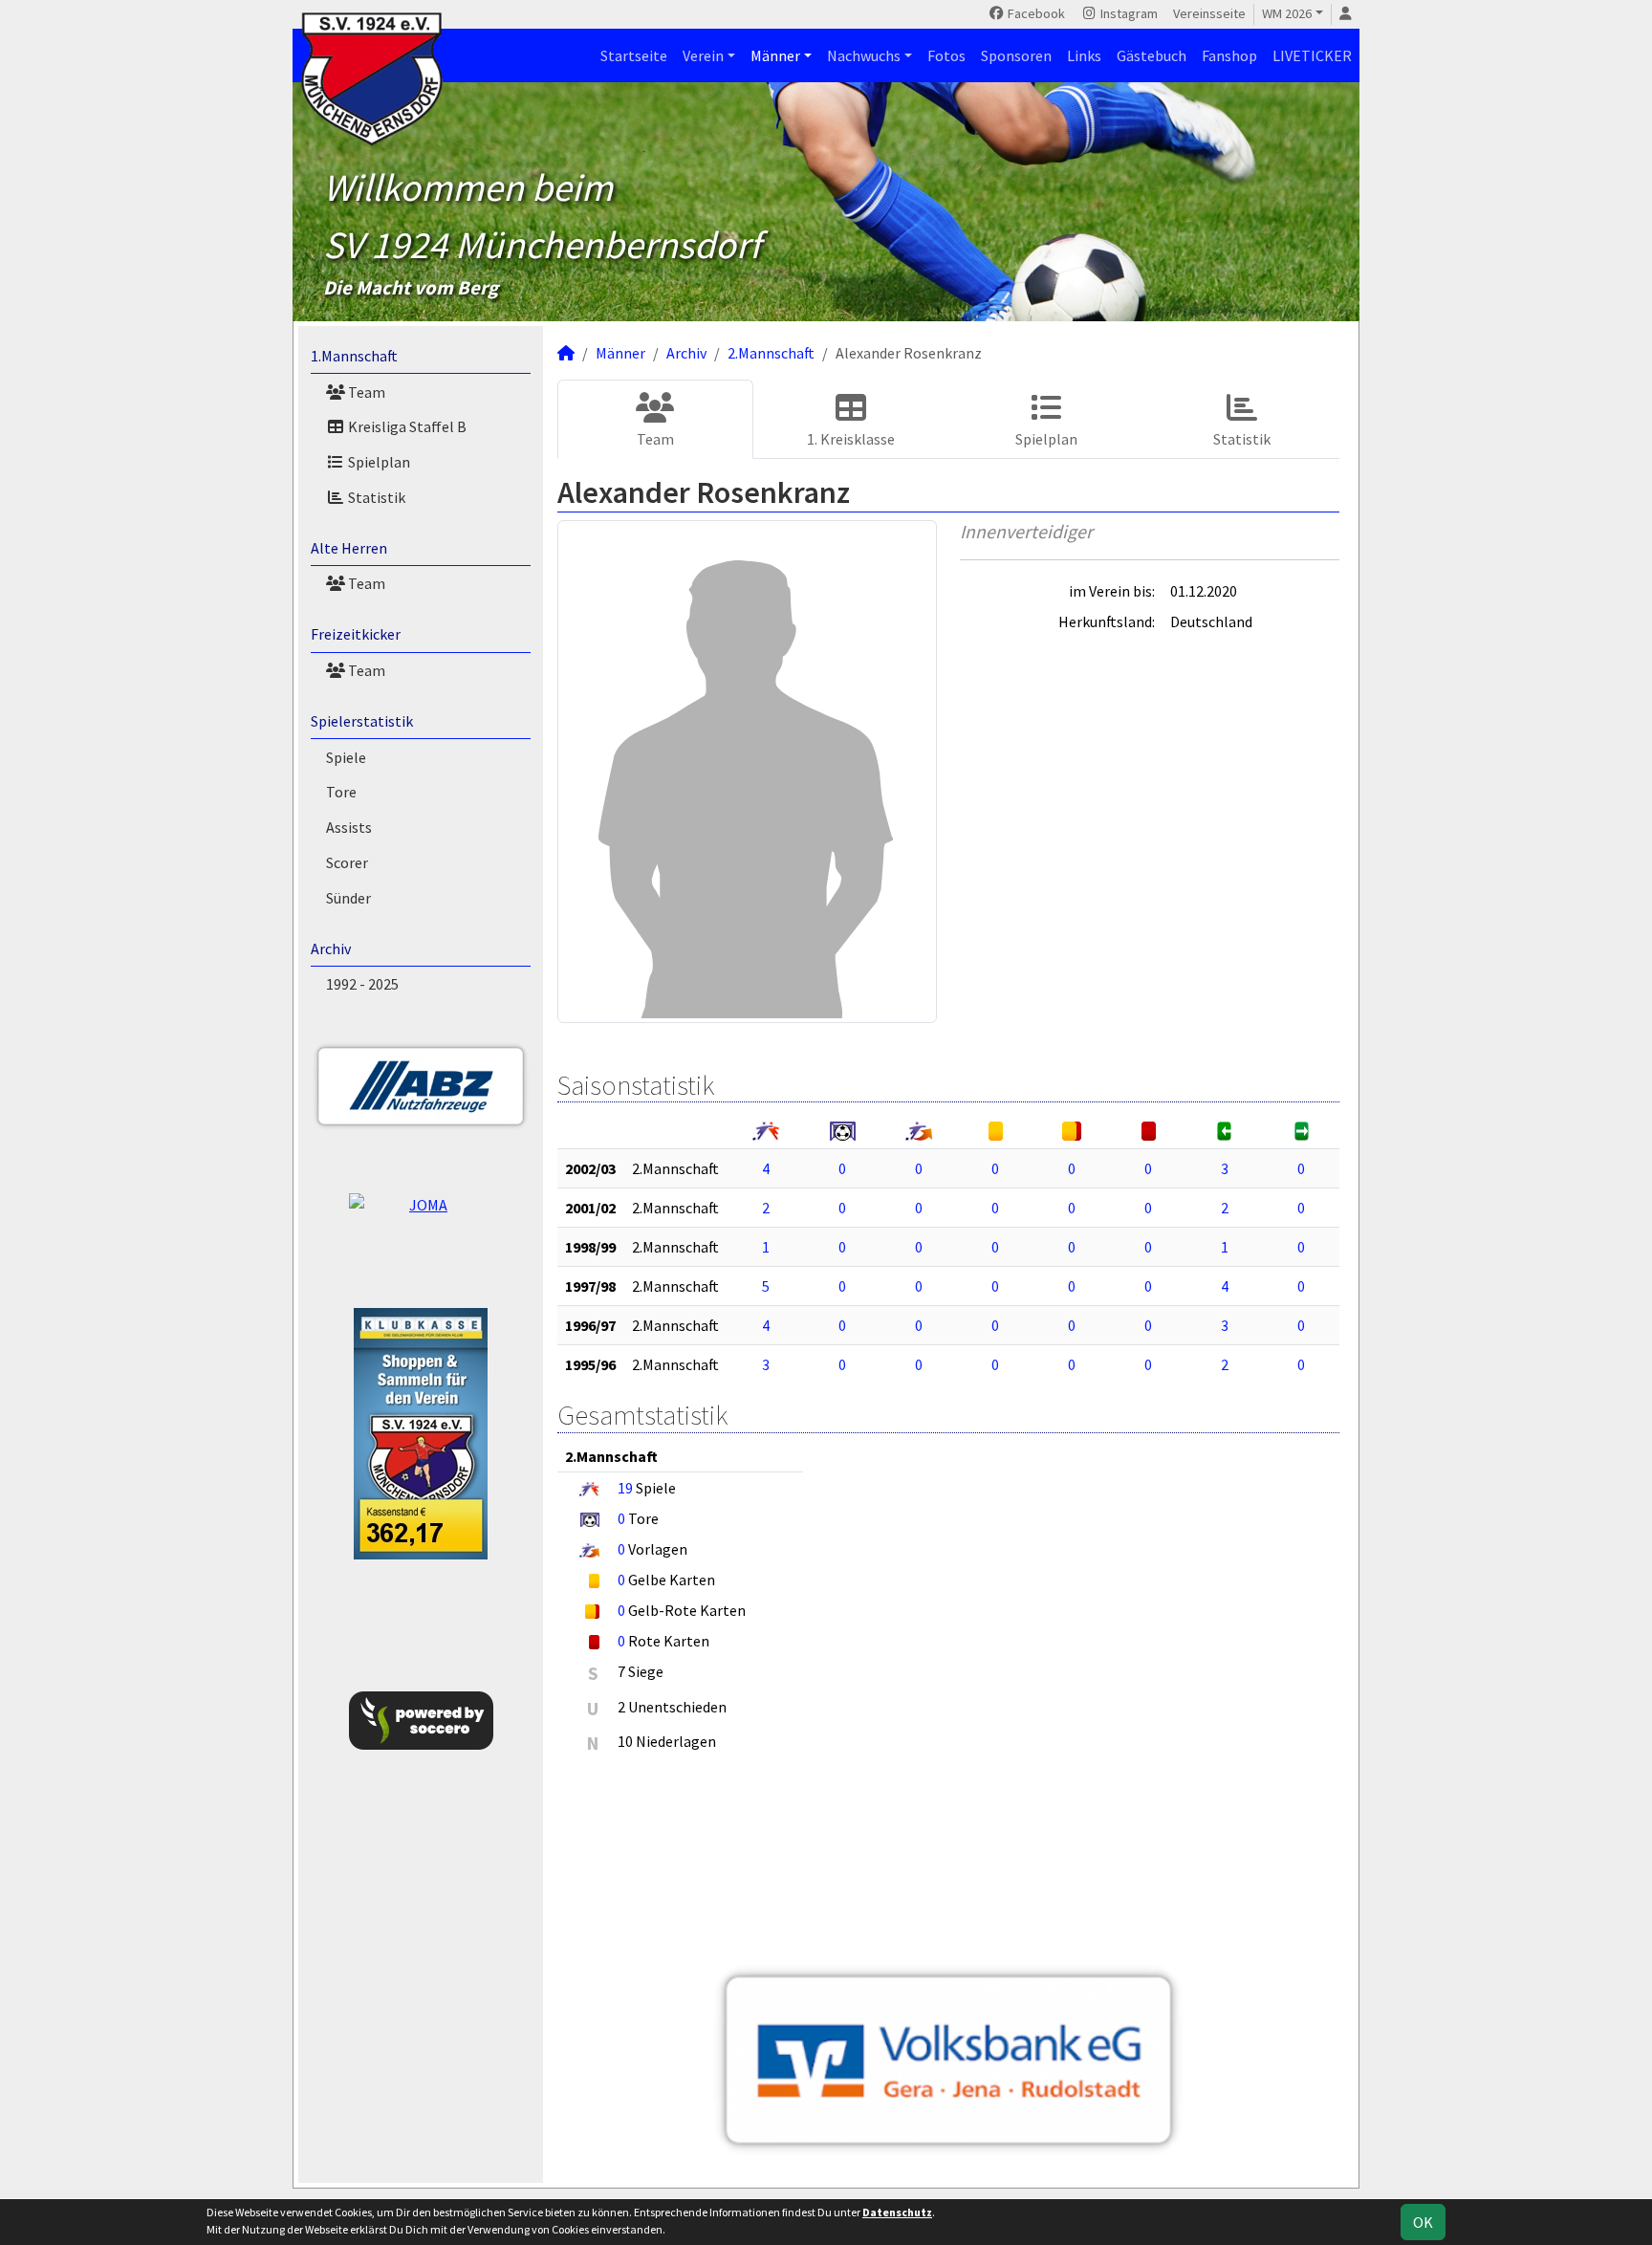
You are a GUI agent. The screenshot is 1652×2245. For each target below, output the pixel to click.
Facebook (1035, 13)
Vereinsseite (1209, 13)
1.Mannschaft (354, 356)
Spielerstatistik (362, 721)
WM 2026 (1287, 13)
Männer (775, 55)
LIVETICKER (1312, 55)
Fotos (946, 55)
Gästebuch (1152, 55)
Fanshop (1229, 55)
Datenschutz (897, 2212)
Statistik (375, 497)
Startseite (634, 55)
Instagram (1128, 13)
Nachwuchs (864, 55)
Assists (349, 827)
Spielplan (378, 462)
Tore (341, 792)
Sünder (348, 898)
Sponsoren (1016, 55)
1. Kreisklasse (851, 439)
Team (365, 392)
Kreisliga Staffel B (406, 426)
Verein (703, 55)
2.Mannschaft (771, 353)
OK (1423, 2222)
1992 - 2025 (362, 984)
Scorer (347, 862)
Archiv (331, 948)
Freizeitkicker (356, 634)
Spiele (346, 757)
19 (625, 1488)
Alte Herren (349, 548)
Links (1084, 55)
